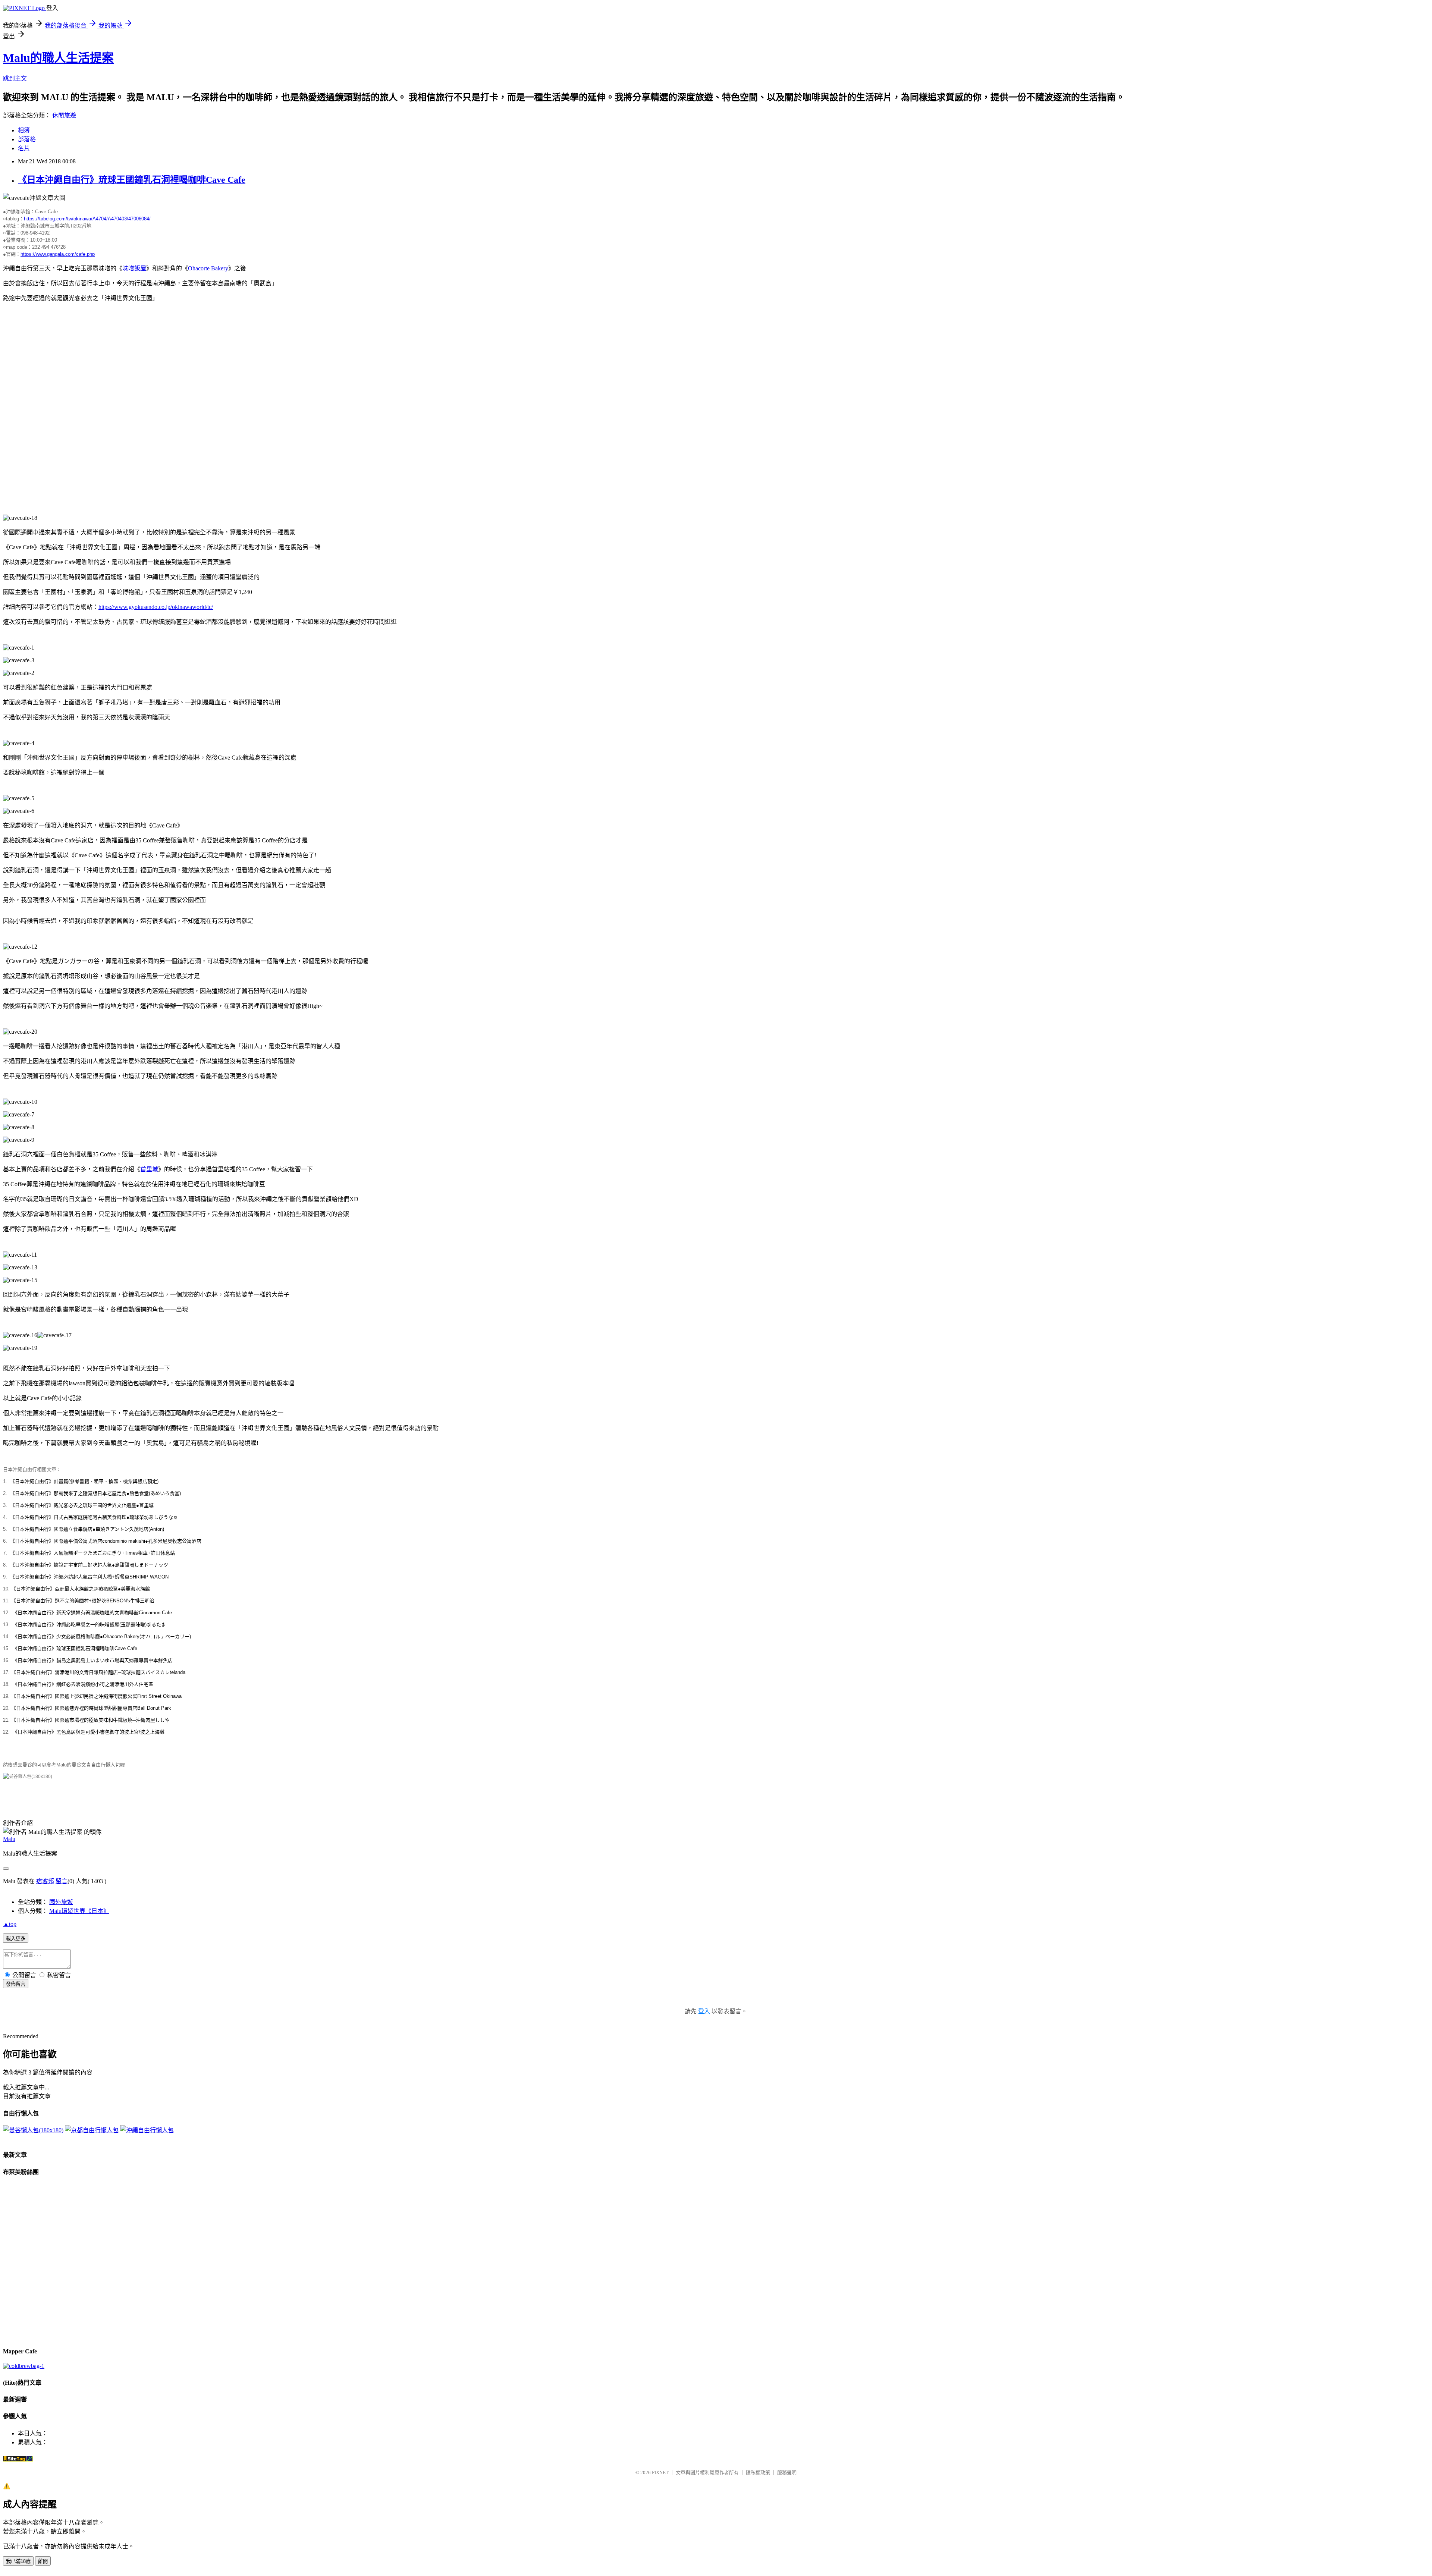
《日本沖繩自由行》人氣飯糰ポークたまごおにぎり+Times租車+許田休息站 (92, 1553)
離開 (43, 2561)
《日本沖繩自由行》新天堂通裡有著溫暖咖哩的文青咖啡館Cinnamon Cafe (92, 1613)
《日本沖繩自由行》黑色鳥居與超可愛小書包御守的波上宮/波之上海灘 (89, 1732)
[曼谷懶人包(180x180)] (28, 1777)
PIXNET (660, 2473)
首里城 (149, 1169)
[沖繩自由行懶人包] (147, 2130)
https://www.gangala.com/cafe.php (58, 254)
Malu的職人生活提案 (58, 58)
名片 (24, 148)
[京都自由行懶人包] (92, 2130)
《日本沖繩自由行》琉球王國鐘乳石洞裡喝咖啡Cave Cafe (132, 180)
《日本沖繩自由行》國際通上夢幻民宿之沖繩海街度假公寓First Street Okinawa (96, 1696)
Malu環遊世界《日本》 (79, 1911)
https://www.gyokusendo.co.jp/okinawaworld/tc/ (156, 607)
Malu (9, 1839)
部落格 (27, 139)
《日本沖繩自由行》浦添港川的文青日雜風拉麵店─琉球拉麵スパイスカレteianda (98, 1672)
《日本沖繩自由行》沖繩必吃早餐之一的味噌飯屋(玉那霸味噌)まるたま (89, 1625)
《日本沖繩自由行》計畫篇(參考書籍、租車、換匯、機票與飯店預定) (84, 1481)
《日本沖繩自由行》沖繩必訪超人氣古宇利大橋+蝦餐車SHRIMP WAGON (89, 1577)
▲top (10, 1924)
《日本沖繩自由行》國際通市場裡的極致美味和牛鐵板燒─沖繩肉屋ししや (90, 1720)
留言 (62, 1881)
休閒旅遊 (64, 115)
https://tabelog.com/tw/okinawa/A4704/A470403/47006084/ (87, 219)
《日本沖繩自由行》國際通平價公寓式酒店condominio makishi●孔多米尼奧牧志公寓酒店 (106, 1541)
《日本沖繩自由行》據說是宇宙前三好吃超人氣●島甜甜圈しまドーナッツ (89, 1565)
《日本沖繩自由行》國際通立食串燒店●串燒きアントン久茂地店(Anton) (87, 1529)
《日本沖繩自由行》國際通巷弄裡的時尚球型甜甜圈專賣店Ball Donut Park (91, 1708)
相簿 (24, 130)
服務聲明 (787, 2473)
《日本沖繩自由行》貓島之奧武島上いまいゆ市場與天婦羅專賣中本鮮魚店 (93, 1660)
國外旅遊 (61, 1902)
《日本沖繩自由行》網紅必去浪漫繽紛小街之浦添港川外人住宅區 (83, 1684)
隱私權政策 (758, 2473)
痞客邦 (45, 1881)
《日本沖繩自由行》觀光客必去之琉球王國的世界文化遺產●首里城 (82, 1505)
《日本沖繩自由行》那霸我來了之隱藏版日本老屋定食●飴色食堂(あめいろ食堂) (95, 1493)
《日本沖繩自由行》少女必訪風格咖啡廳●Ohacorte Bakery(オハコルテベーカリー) (102, 1636)
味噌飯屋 (134, 268)
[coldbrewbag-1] (24, 2366)
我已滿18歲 (18, 2561)
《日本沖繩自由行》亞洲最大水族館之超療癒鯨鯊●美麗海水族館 (81, 1589)
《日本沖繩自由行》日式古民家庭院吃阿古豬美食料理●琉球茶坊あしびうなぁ (94, 1517)
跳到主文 (15, 78)
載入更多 (16, 1939)
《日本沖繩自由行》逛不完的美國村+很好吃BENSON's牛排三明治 (83, 1601)
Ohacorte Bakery (208, 268)
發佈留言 (16, 1984)
